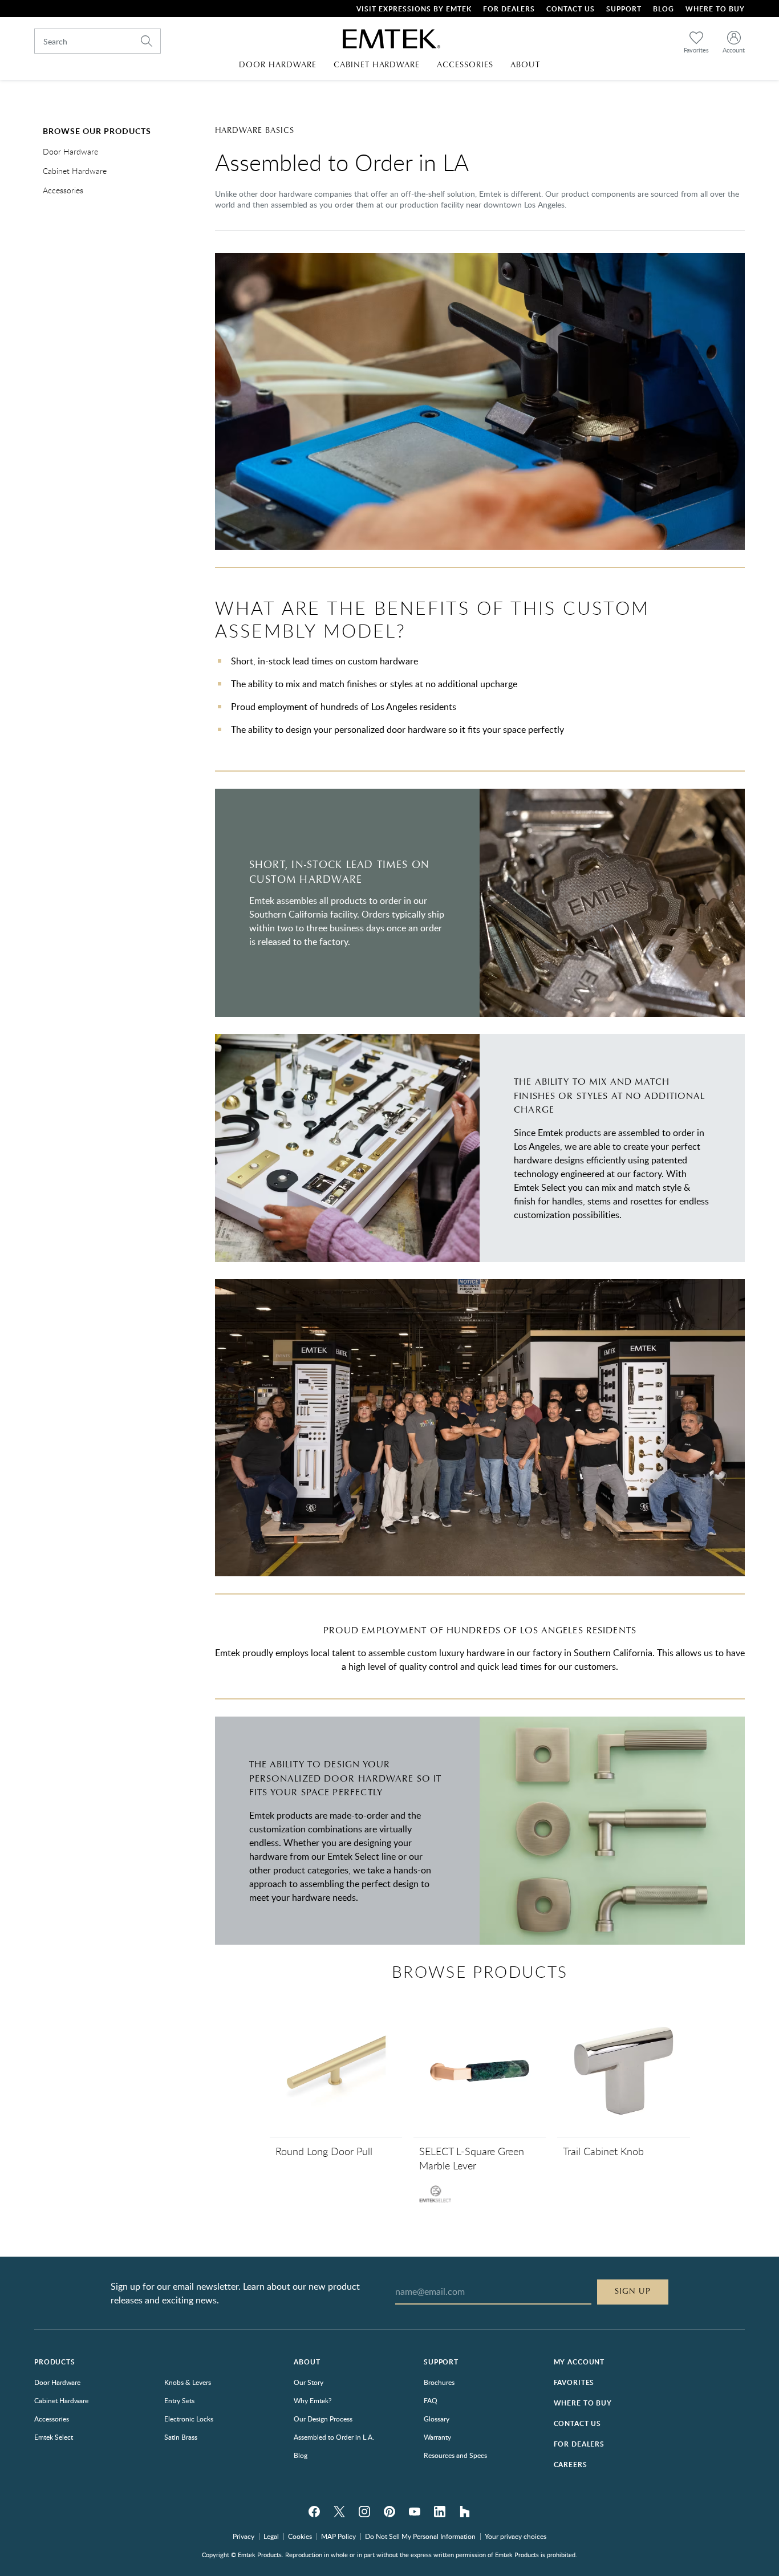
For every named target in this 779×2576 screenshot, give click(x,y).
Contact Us (571, 9)
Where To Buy (715, 9)
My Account (579, 2362)
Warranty (437, 2437)
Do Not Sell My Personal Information (420, 2536)
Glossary (437, 2419)
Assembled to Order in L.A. (334, 2437)
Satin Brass (181, 2437)
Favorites (574, 2382)
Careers (571, 2465)
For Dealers (509, 9)
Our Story (309, 2382)
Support (624, 9)
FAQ (431, 2400)
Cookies (300, 2536)
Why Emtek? (313, 2400)
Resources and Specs (455, 2455)
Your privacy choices (516, 2536)
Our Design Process (323, 2419)
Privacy (244, 2536)
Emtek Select (54, 2437)
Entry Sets (179, 2400)
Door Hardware (70, 152)
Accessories (63, 191)
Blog (664, 9)
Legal (271, 2536)
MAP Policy (338, 2536)
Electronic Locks (189, 2419)
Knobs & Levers (188, 2382)
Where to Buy (583, 2403)
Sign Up (633, 2291)
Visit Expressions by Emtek (414, 9)
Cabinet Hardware (75, 171)
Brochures (439, 2382)
